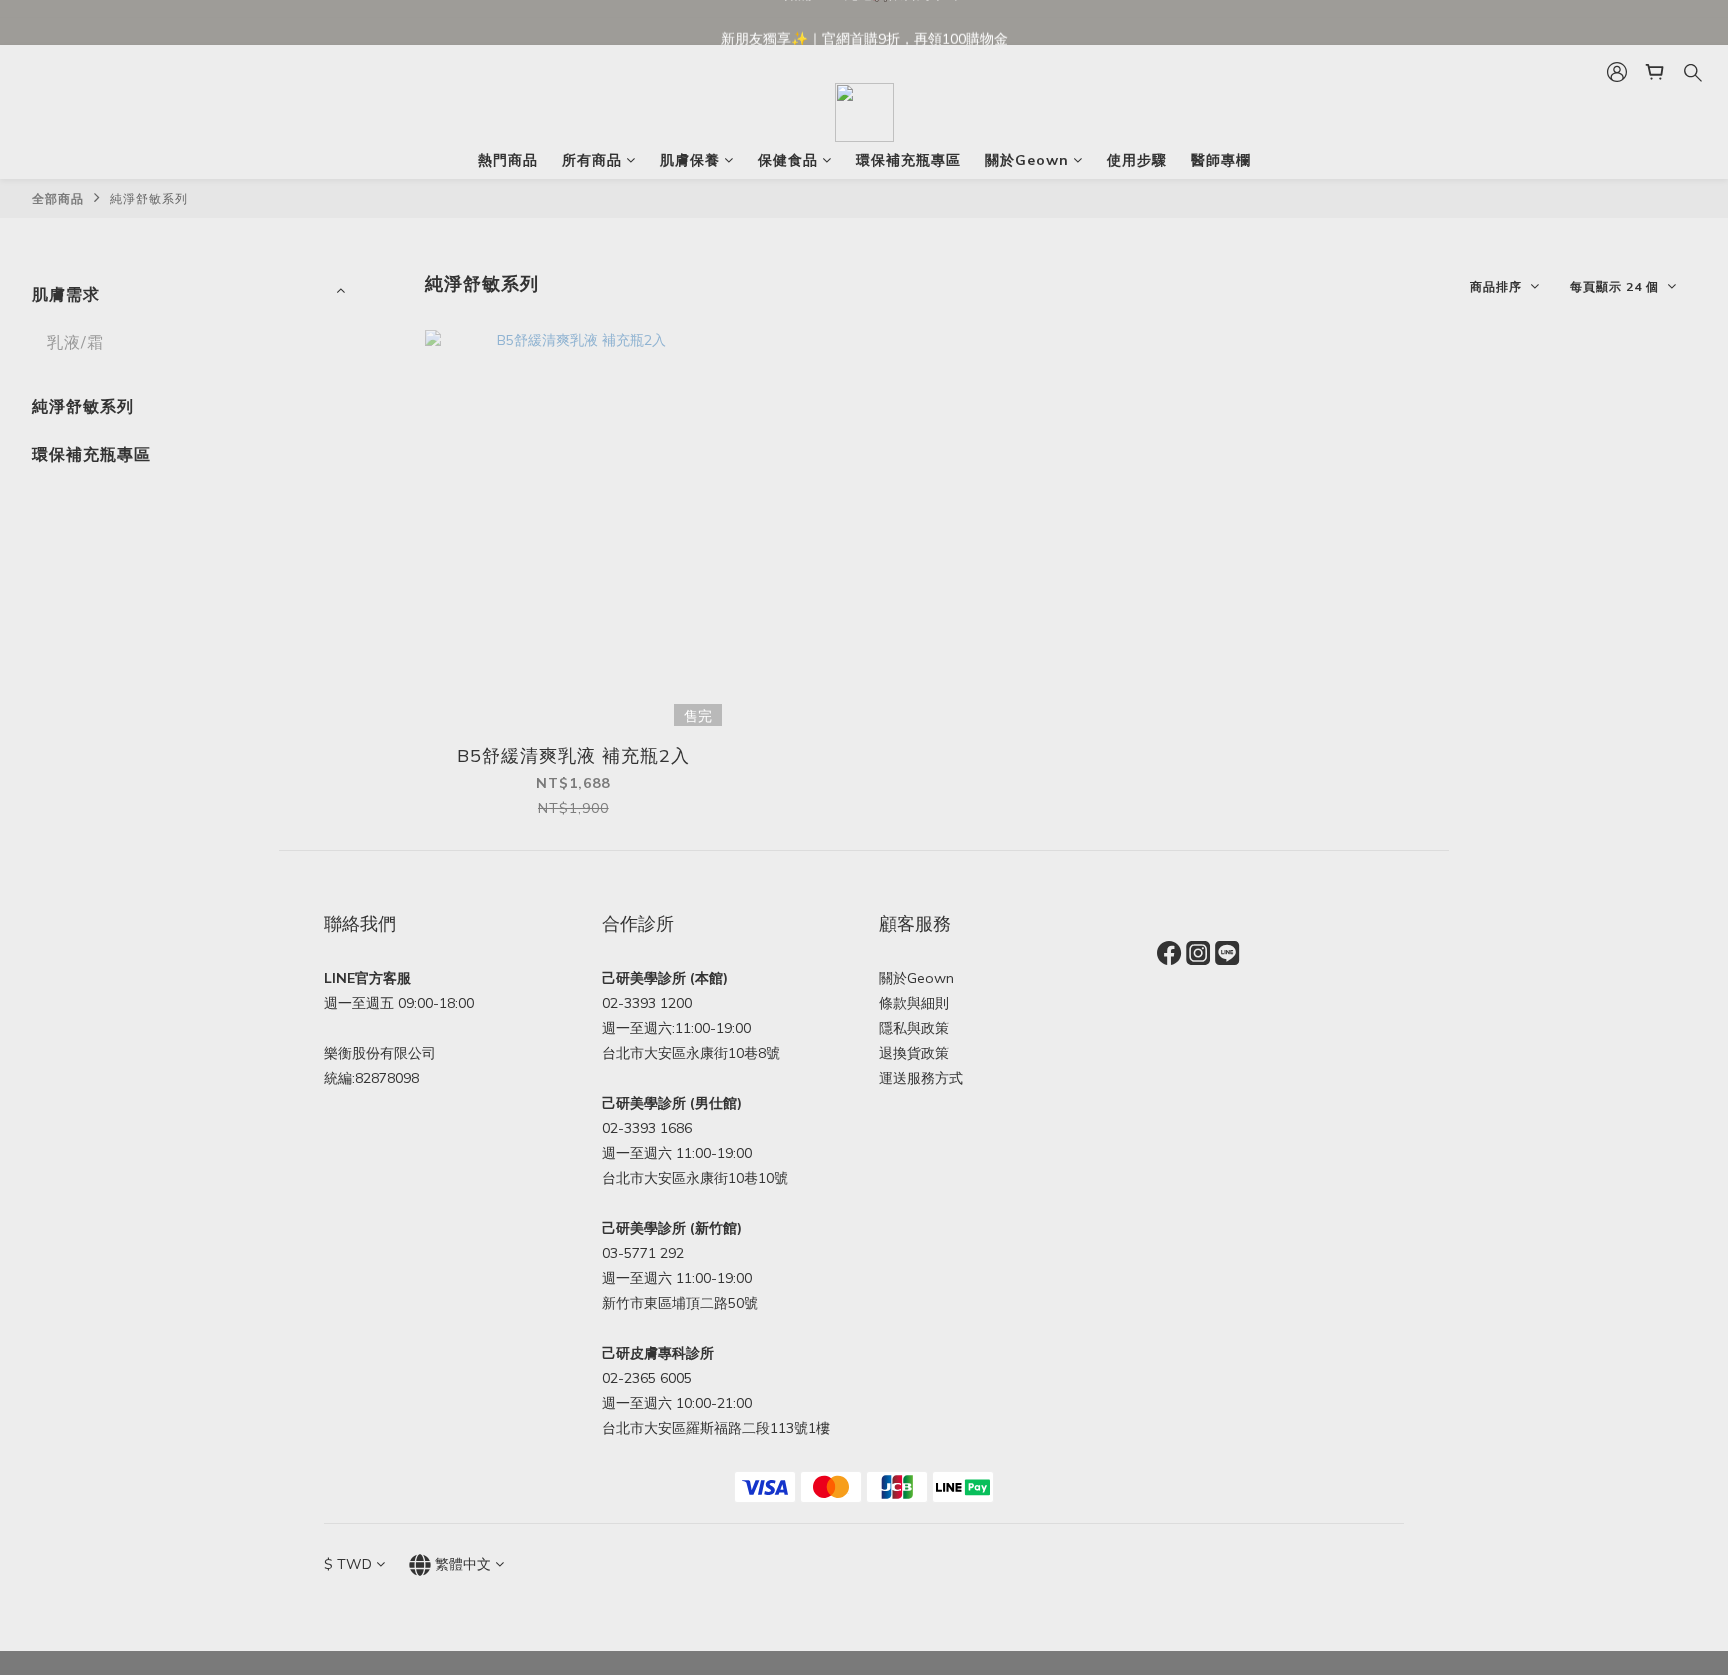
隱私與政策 (914, 1028)
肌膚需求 (66, 294)
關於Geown (1027, 160)
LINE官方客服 (367, 978)
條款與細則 (914, 1003)
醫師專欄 (1221, 160)
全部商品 (58, 198)
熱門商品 (508, 160)
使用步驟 (1137, 160)
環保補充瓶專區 (908, 160)
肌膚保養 (690, 160)
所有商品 (592, 160)
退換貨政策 (914, 1053)
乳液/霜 (75, 342)
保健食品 (788, 160)
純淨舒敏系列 (149, 198)
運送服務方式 (921, 1078)
